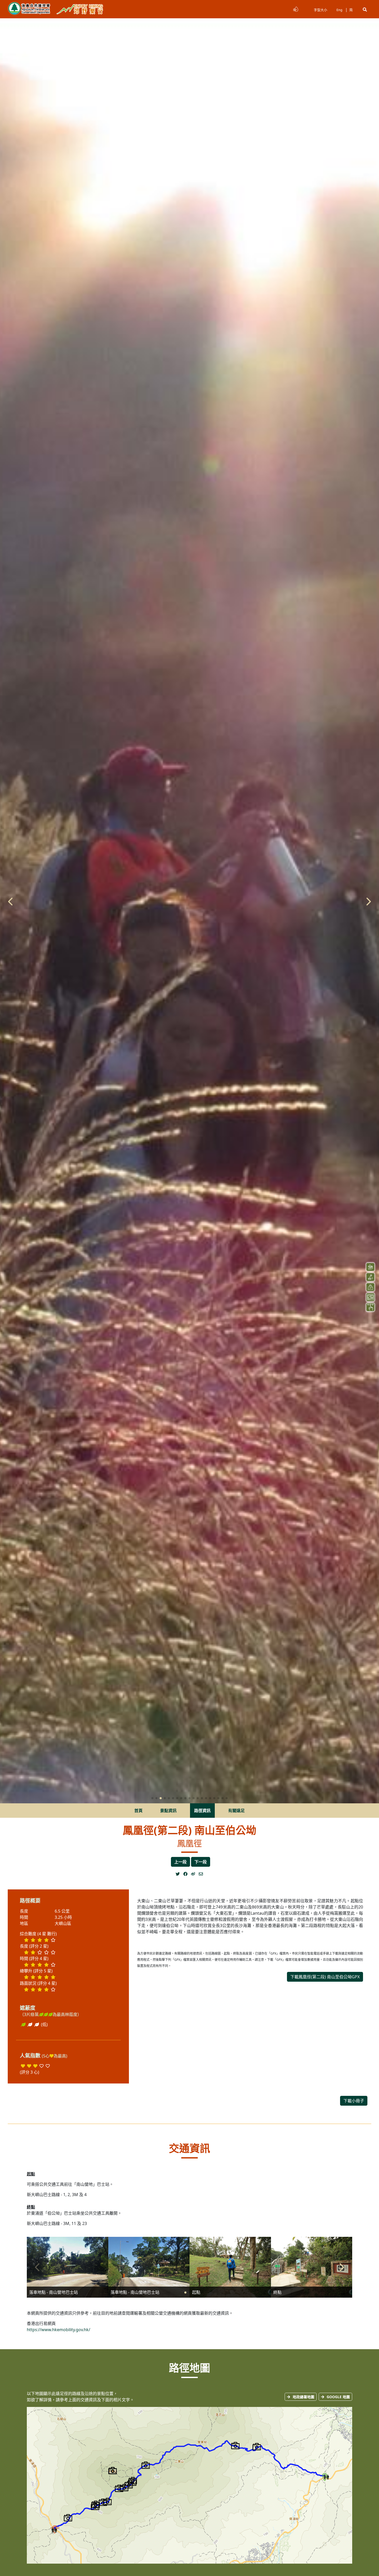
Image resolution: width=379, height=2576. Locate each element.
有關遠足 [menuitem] (236, 1811)
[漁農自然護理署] (29, 9)
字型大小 (320, 10)
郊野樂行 (80, 9)
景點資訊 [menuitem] (168, 1811)
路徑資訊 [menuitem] (202, 1811)
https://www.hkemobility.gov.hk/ (59, 2330)
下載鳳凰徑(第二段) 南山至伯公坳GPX (325, 1977)
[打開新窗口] (179, 1874)
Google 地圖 (338, 2397)
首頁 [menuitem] (138, 1811)
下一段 (201, 1862)
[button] (365, 10)
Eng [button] (339, 10)
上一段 (180, 1862)
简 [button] (351, 10)
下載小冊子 (354, 2101)
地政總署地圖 (303, 2397)
